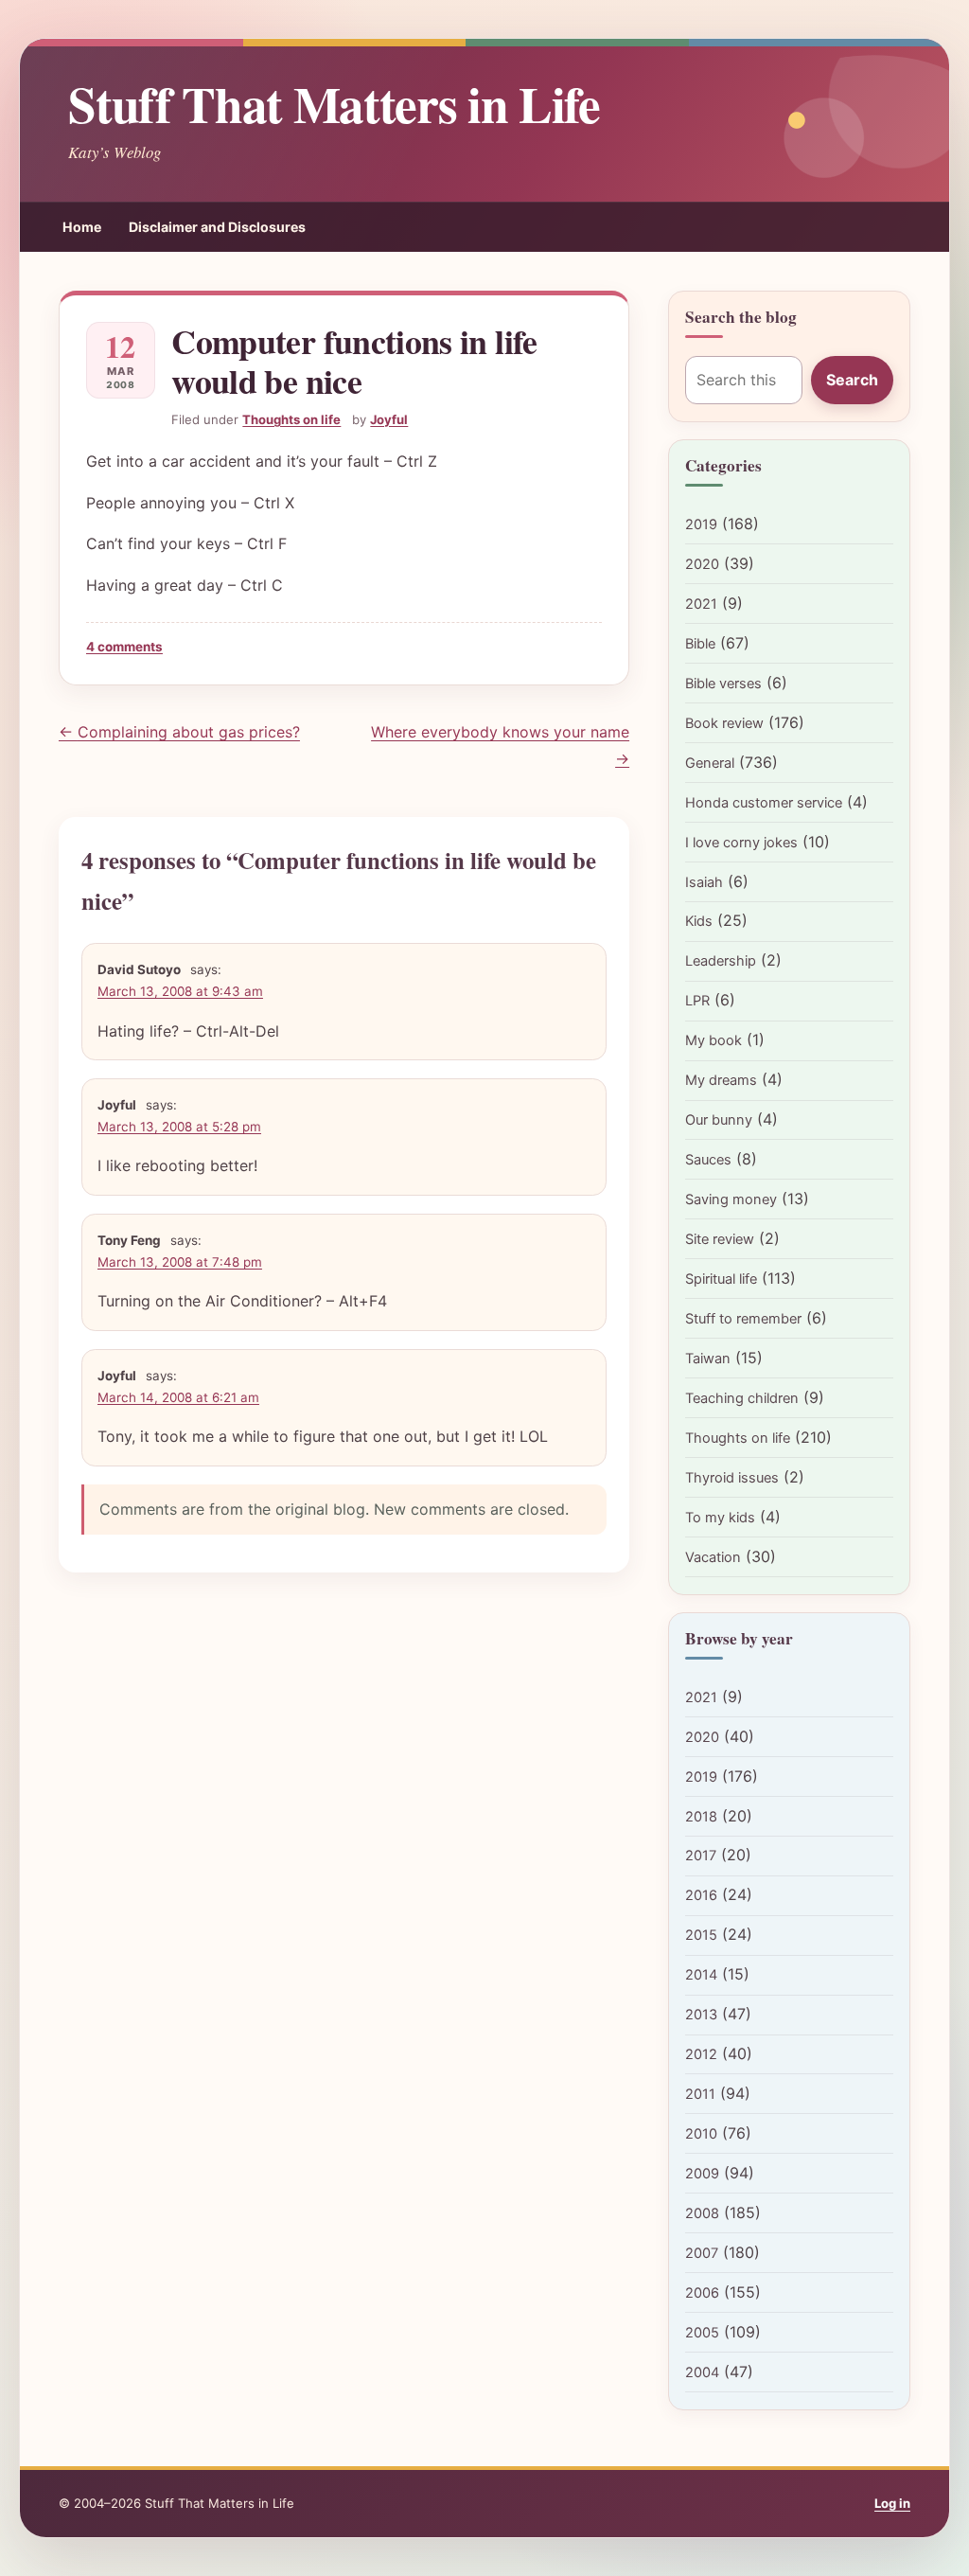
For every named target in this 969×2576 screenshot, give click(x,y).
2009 (702, 2174)
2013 (701, 2015)
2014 (701, 1975)
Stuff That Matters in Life (334, 103)
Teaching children (742, 1398)
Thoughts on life (291, 419)
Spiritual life (721, 1279)
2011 (700, 2094)
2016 (701, 1895)
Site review (720, 1239)
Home (82, 227)
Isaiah (704, 882)
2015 (701, 1935)
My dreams (721, 1080)
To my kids (720, 1518)
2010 (701, 2134)
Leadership (721, 961)
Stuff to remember (743, 1319)
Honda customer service (764, 803)
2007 (702, 2253)
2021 (701, 604)
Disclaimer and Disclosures (217, 227)
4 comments (124, 647)
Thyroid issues (732, 1478)
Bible (700, 644)
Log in (892, 2503)
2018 (701, 1817)
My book (714, 1040)
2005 (702, 2333)
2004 (702, 2372)
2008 (702, 2213)
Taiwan (708, 1359)
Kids (699, 921)
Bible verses (723, 684)
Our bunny (719, 1120)
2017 (701, 1856)
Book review (724, 723)
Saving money (731, 1199)
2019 (701, 524)
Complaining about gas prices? (179, 732)
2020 (702, 564)
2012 (701, 2054)
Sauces (708, 1160)
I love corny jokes (741, 843)
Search (852, 380)
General (710, 763)
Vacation (713, 1557)
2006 (702, 2293)
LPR (697, 1001)
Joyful (389, 419)
